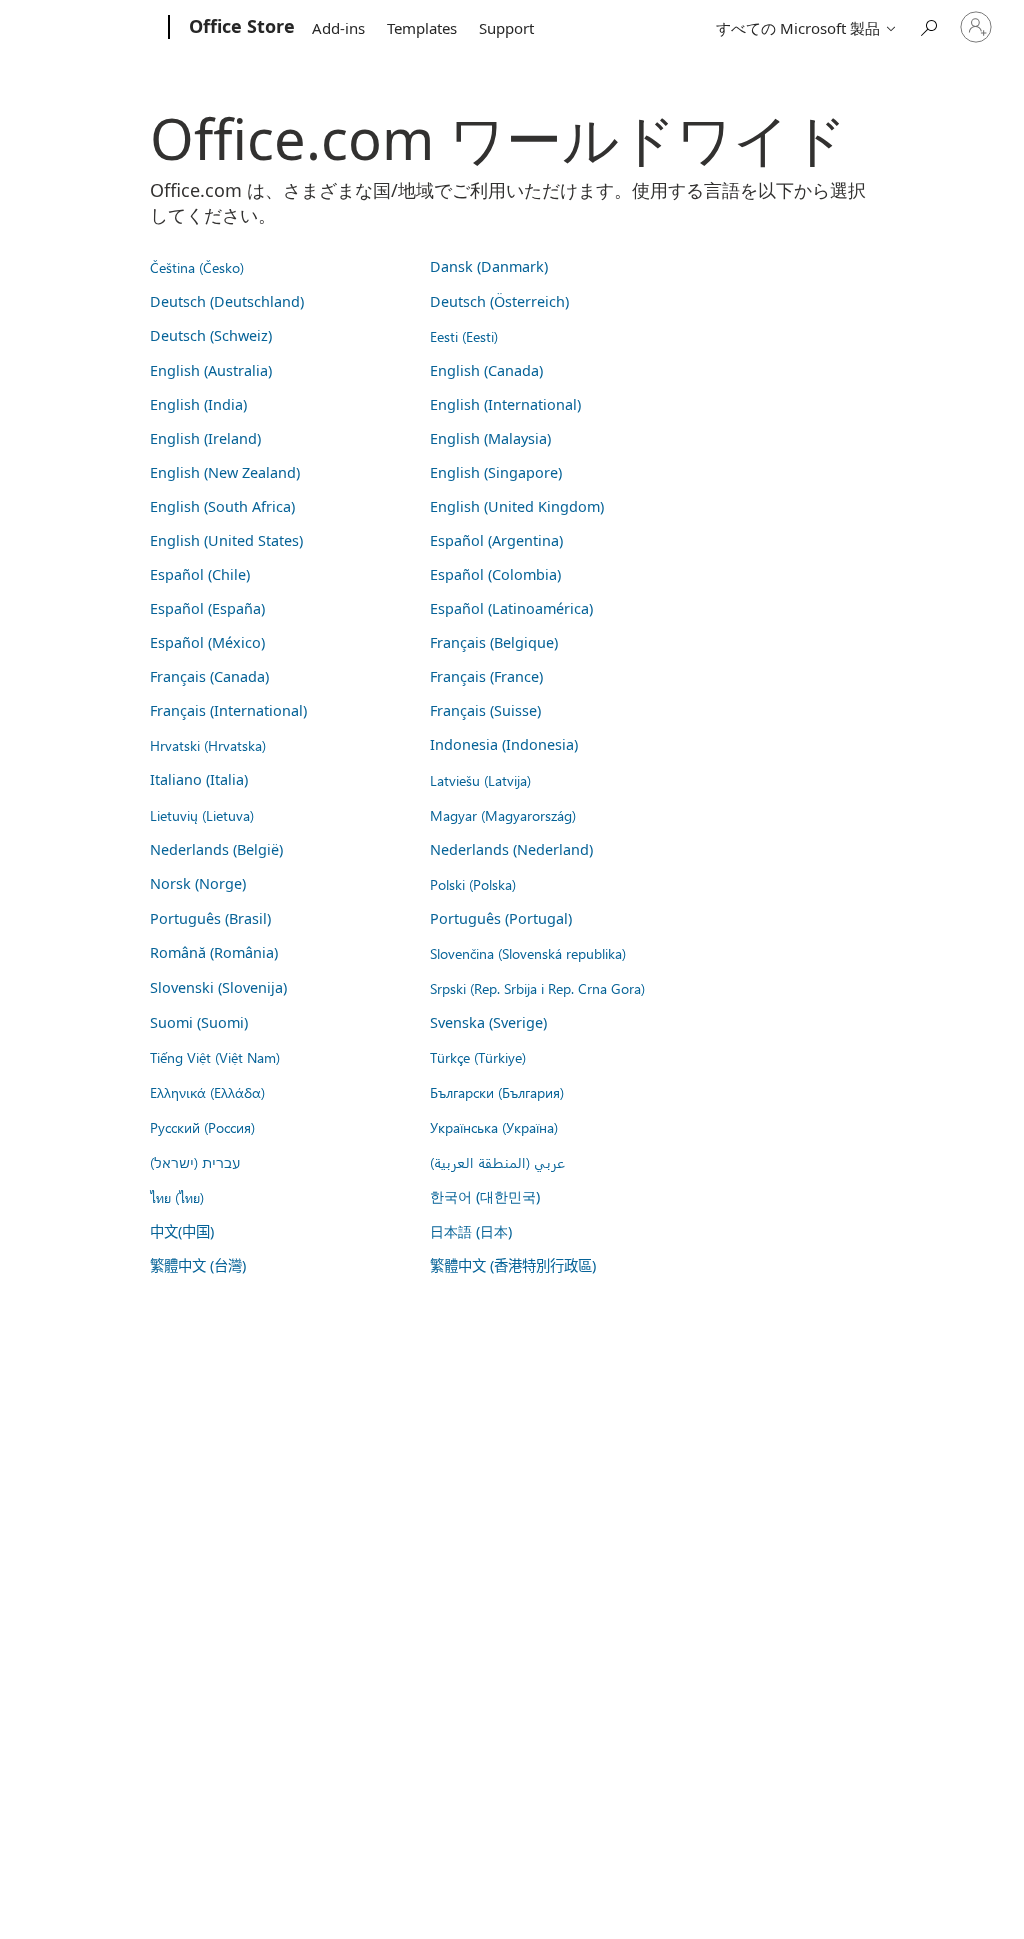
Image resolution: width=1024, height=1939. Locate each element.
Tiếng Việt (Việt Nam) (215, 1057)
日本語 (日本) (471, 1231)
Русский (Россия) (202, 1127)
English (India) (198, 404)
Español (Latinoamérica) (511, 608)
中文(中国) (182, 1231)
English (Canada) (486, 370)
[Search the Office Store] (928, 25)
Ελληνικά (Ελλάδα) (207, 1092)
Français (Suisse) (485, 710)
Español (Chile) (200, 574)
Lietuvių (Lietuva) (202, 815)
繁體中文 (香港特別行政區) (513, 1265)
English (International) (505, 404)
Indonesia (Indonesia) (504, 744)
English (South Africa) (222, 506)
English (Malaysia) (490, 438)
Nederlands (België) (216, 849)
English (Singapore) (496, 472)
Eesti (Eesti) (464, 336)
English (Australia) (211, 370)
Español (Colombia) (495, 574)
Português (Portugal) (501, 918)
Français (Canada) (209, 676)
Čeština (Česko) (197, 267)
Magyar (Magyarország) (503, 815)
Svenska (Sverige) (488, 1022)
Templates (422, 28)
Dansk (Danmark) (489, 266)
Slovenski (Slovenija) (218, 987)
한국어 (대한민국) (485, 1196)
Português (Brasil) (210, 918)
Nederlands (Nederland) (511, 849)
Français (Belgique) (494, 642)
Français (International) (228, 710)
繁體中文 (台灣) (198, 1265)
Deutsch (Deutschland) (227, 301)
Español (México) (207, 642)
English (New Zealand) (225, 472)
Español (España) (207, 608)
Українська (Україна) (494, 1127)
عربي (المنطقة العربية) (497, 1162)
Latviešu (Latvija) (480, 780)
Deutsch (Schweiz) (211, 335)
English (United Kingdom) (517, 506)
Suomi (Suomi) (199, 1022)
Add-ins (338, 28)
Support (506, 28)
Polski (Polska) (473, 884)
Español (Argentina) (496, 540)
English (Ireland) (205, 438)
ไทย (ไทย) (177, 1197)
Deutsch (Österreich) (499, 301)
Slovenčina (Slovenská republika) (528, 953)
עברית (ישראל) (195, 1162)
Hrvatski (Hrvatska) (208, 745)
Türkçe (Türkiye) (478, 1057)
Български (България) (497, 1092)
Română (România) (214, 952)
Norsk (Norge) (198, 883)
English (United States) (226, 540)
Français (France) (486, 676)
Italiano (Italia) (199, 779)
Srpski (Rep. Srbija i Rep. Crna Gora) (537, 988)
